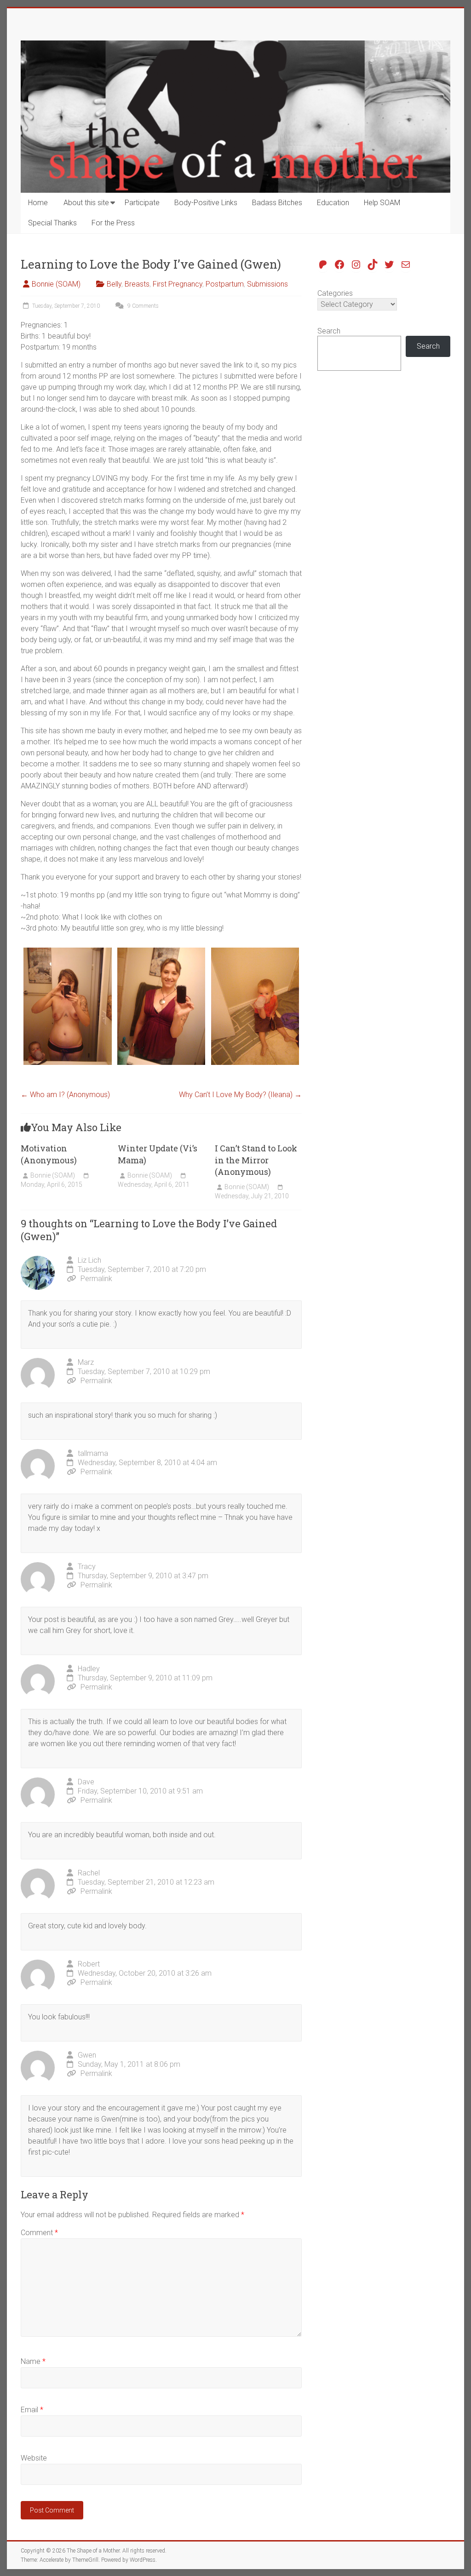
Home (38, 203)
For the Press (113, 223)
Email (32, 2410)
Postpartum (225, 284)
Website (34, 2458)
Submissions (267, 284)
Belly (114, 284)
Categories (335, 293)
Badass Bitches (277, 203)
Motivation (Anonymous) (49, 1154)
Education (333, 203)
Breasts (137, 284)
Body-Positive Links (206, 203)
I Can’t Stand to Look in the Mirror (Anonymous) (256, 1160)
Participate (142, 203)
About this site (86, 203)
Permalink (96, 1279)
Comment (39, 2233)
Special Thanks (52, 223)
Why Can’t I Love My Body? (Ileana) (240, 1095)
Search (329, 331)
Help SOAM (382, 203)
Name (33, 2361)
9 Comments (142, 306)
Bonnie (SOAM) (56, 284)
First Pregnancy (178, 284)
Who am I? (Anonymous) (65, 1095)
